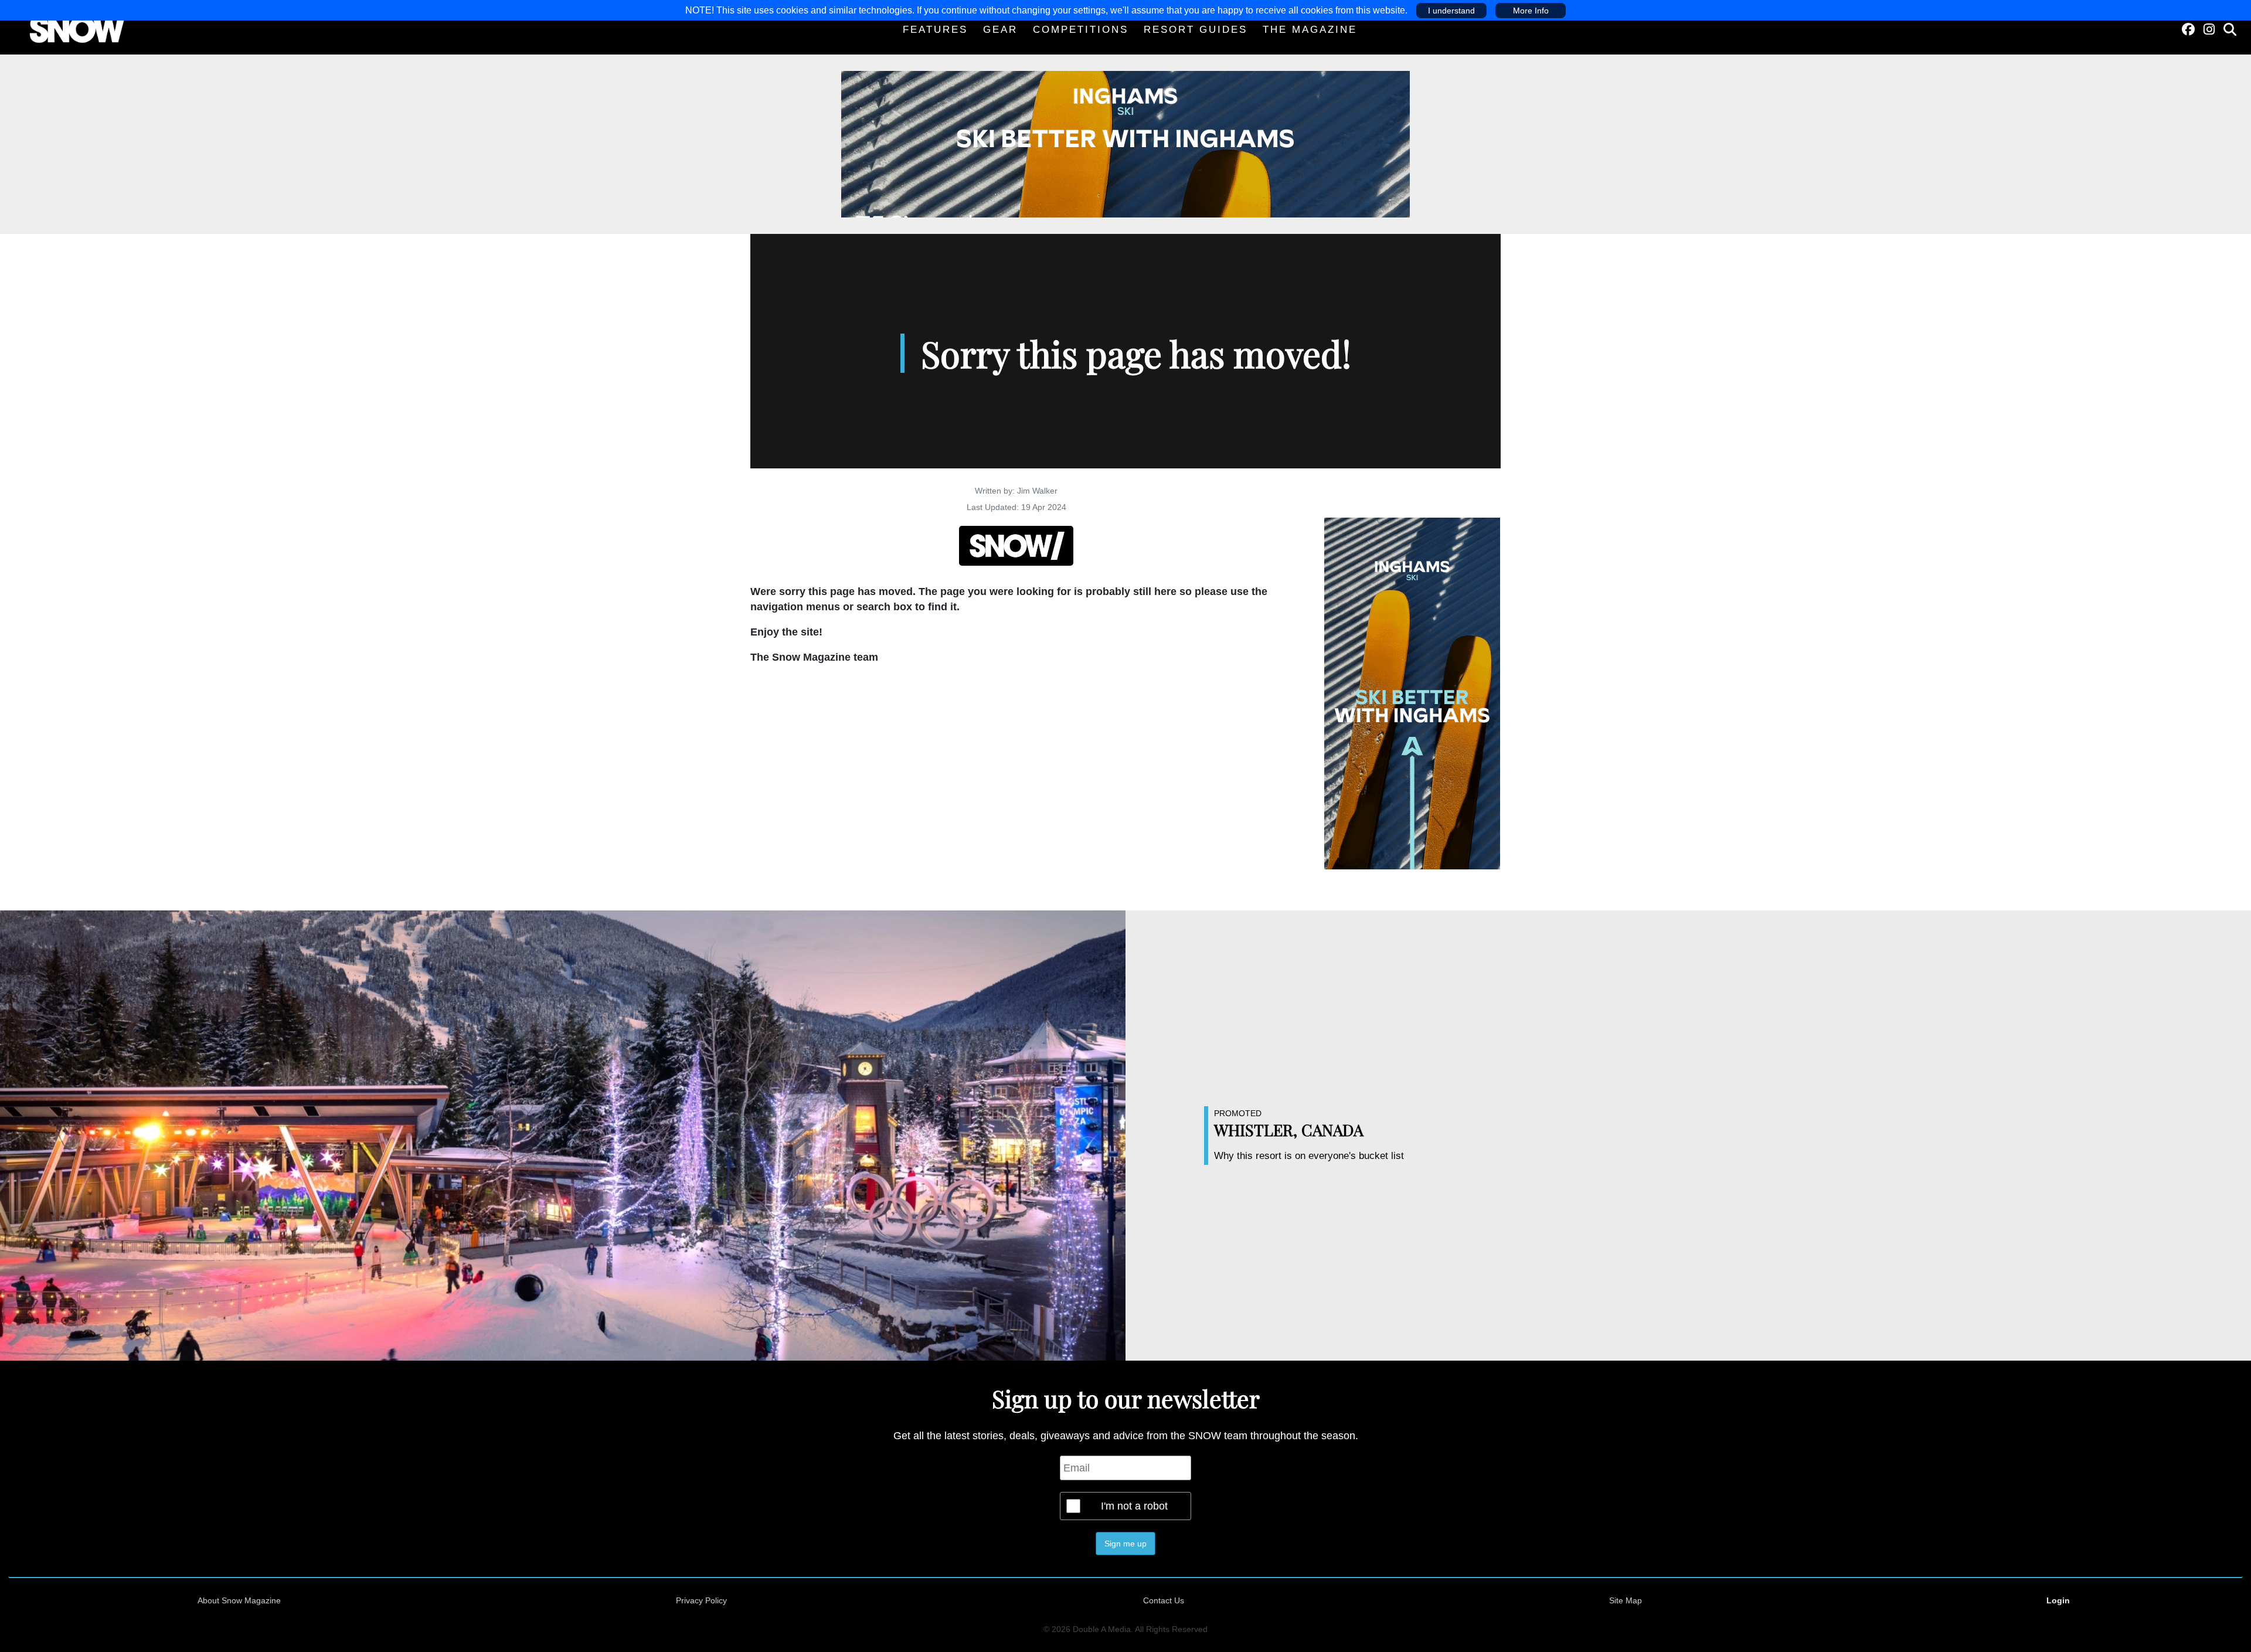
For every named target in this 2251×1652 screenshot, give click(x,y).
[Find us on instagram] (2209, 30)
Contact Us (1164, 1600)
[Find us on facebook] (2188, 30)
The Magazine (1310, 30)
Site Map (1626, 1600)
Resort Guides (1196, 30)
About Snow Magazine (239, 1600)
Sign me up (1125, 1544)
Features (935, 30)
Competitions (1081, 30)
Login (2058, 1600)
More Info (1531, 11)
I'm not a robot (1134, 1506)
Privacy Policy (701, 1600)
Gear (1000, 30)
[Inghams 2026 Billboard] (1125, 144)
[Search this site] (2230, 30)
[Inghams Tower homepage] (1412, 693)
